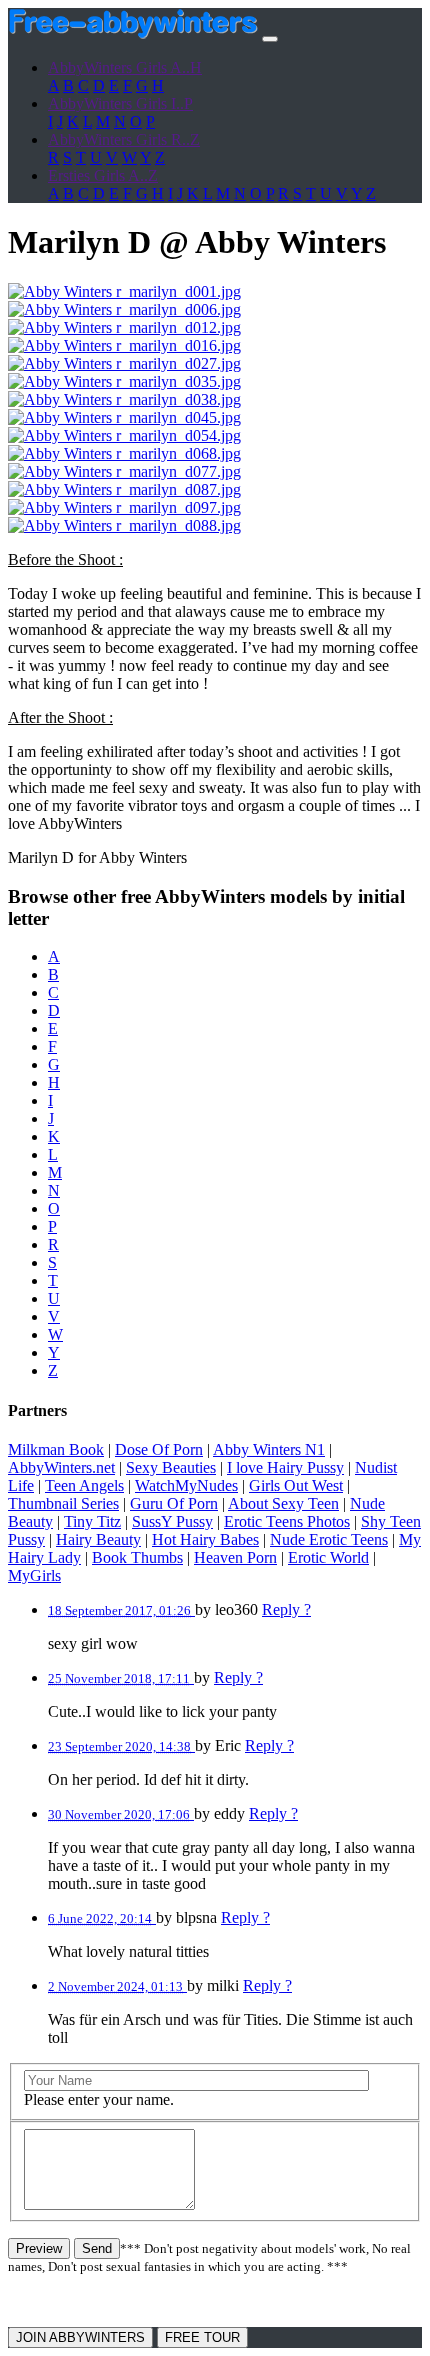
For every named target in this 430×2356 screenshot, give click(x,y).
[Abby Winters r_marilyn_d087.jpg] (124, 489)
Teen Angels (84, 1485)
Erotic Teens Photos (287, 1521)
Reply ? (286, 1609)
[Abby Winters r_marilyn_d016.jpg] (124, 345)
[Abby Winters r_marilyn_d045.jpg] (124, 417)
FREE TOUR (202, 2337)
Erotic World (328, 1557)
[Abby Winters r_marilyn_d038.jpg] (124, 399)
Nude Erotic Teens (329, 1539)
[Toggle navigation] (270, 39)
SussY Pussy (172, 1521)
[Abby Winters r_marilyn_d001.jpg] (124, 291)
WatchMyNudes (186, 1485)
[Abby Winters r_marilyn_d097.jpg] (124, 507)
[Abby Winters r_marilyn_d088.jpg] (124, 525)
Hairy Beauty (98, 1539)
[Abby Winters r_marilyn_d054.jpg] (124, 435)
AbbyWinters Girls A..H (125, 67)
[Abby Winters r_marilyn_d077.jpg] (124, 471)
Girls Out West (296, 1485)
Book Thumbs (137, 1557)
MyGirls (34, 1575)
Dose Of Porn (159, 1449)
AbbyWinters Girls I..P (120, 103)
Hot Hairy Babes (205, 1539)
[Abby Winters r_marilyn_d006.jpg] (124, 309)
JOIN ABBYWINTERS (80, 2337)
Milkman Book (56, 1449)
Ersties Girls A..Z (103, 175)
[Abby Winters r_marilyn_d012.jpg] (124, 327)
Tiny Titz (92, 1521)
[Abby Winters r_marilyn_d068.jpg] (124, 453)
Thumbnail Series (63, 1503)
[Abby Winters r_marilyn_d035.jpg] (124, 381)
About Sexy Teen (283, 1503)
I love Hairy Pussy (285, 1467)
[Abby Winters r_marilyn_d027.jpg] (124, 363)
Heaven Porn (235, 1557)
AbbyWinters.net (61, 1467)
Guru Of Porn (174, 1503)
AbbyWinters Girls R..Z (124, 139)
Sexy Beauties (171, 1467)
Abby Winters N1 (269, 1449)
